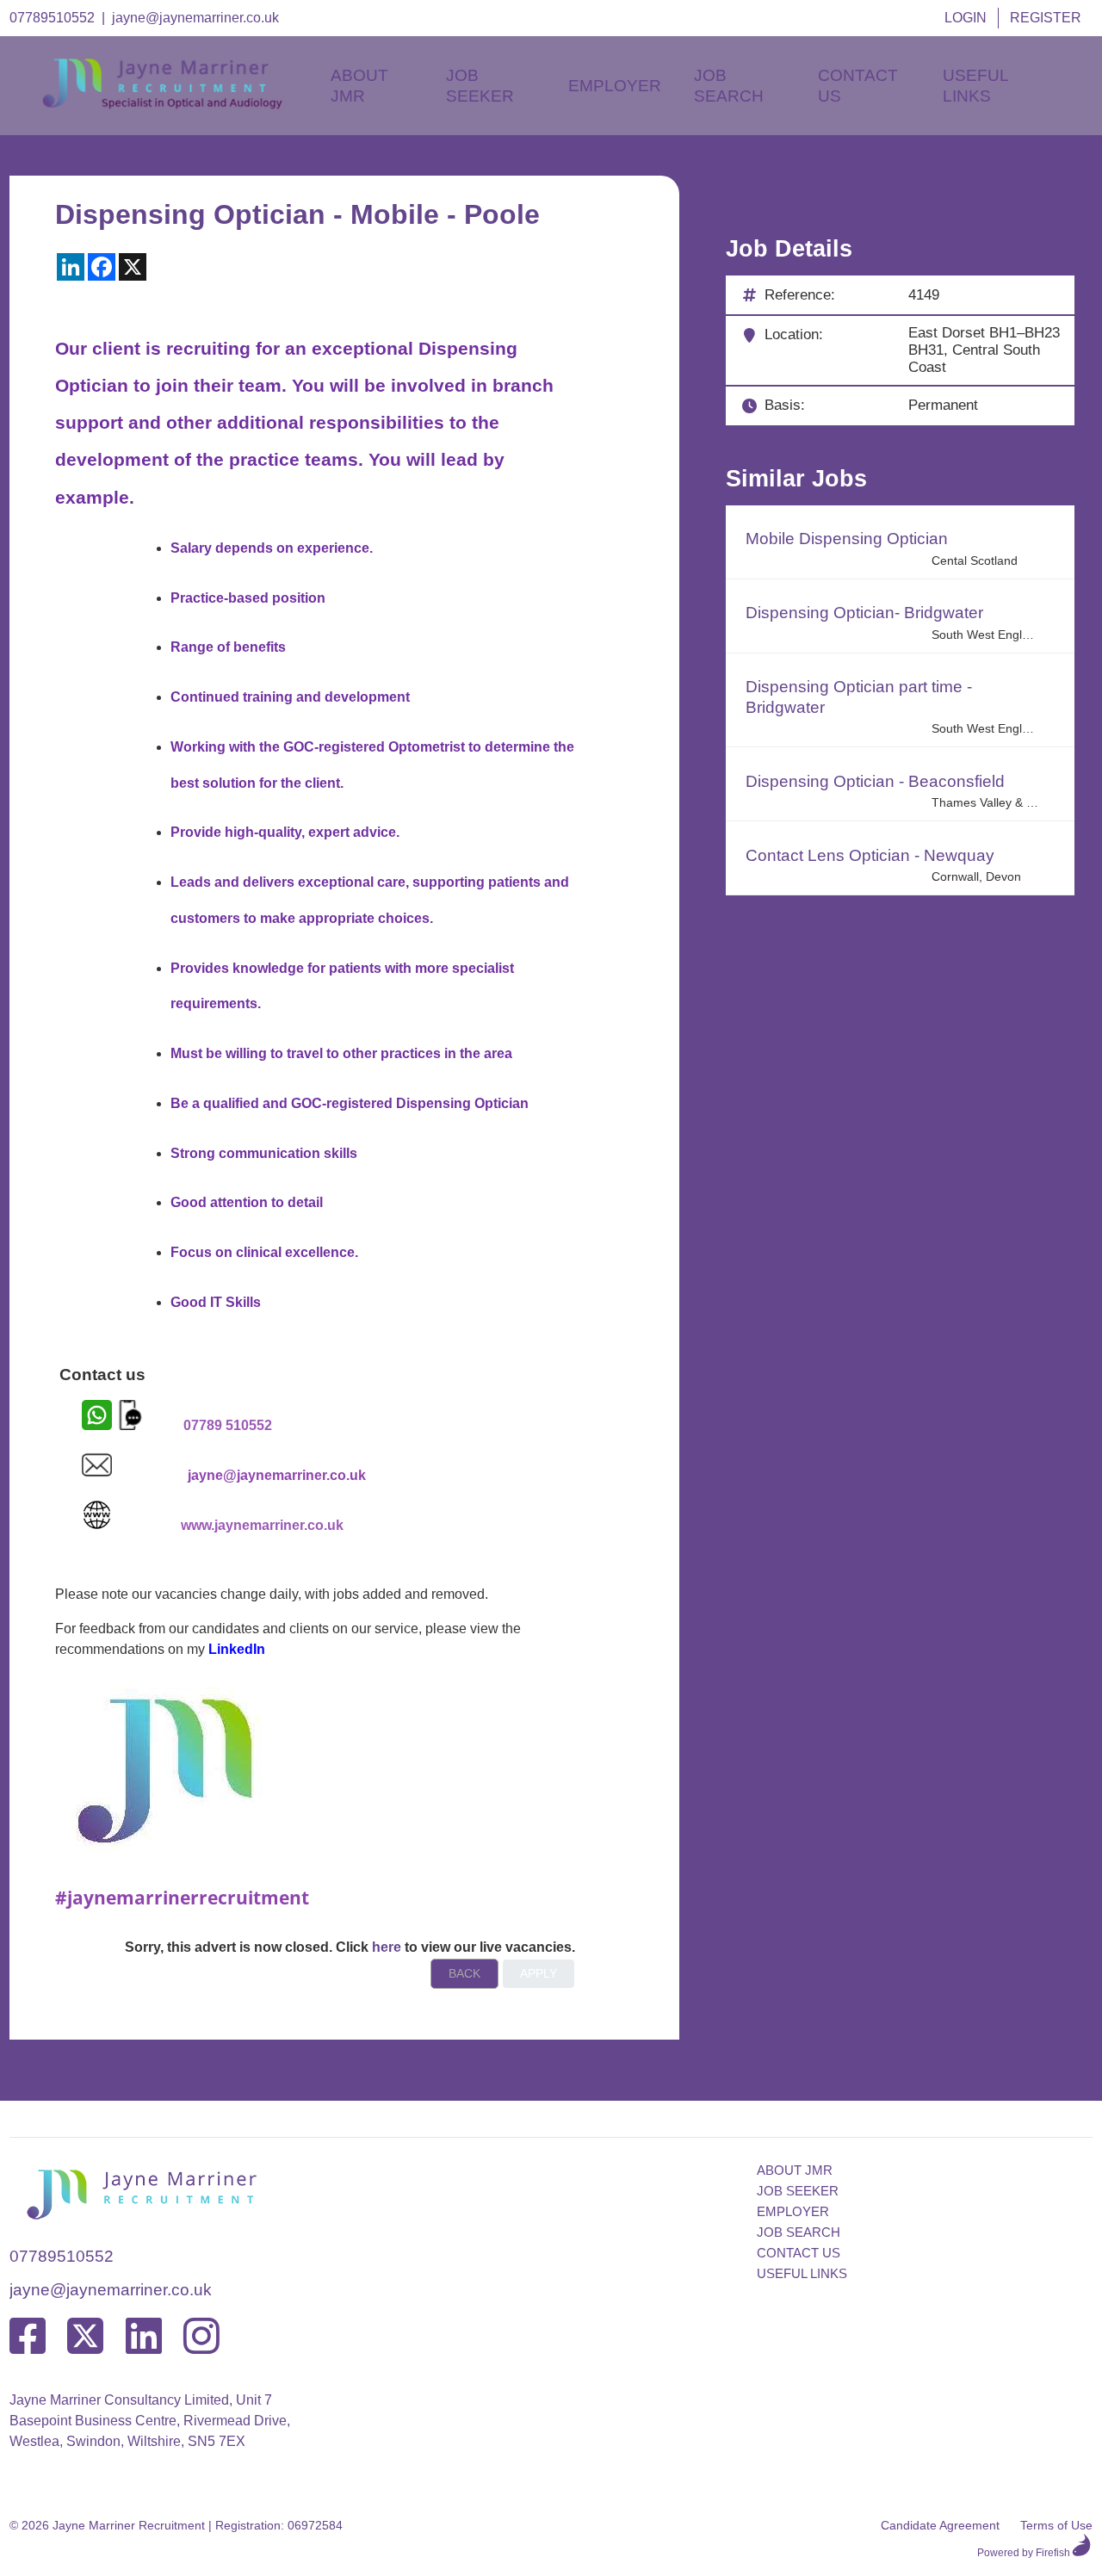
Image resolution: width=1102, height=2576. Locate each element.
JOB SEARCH (799, 2232)
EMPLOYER (793, 2211)
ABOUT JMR (795, 2170)
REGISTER (1046, 18)
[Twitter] (85, 2337)
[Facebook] (28, 2337)
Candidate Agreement (940, 2525)
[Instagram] (201, 2337)
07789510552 (52, 18)
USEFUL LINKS (802, 2273)
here (387, 1947)
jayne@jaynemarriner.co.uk (195, 18)
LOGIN (966, 18)
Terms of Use (1056, 2525)
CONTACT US (799, 2253)
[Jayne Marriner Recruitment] (177, 105)
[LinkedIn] (144, 2337)
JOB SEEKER (798, 2191)
